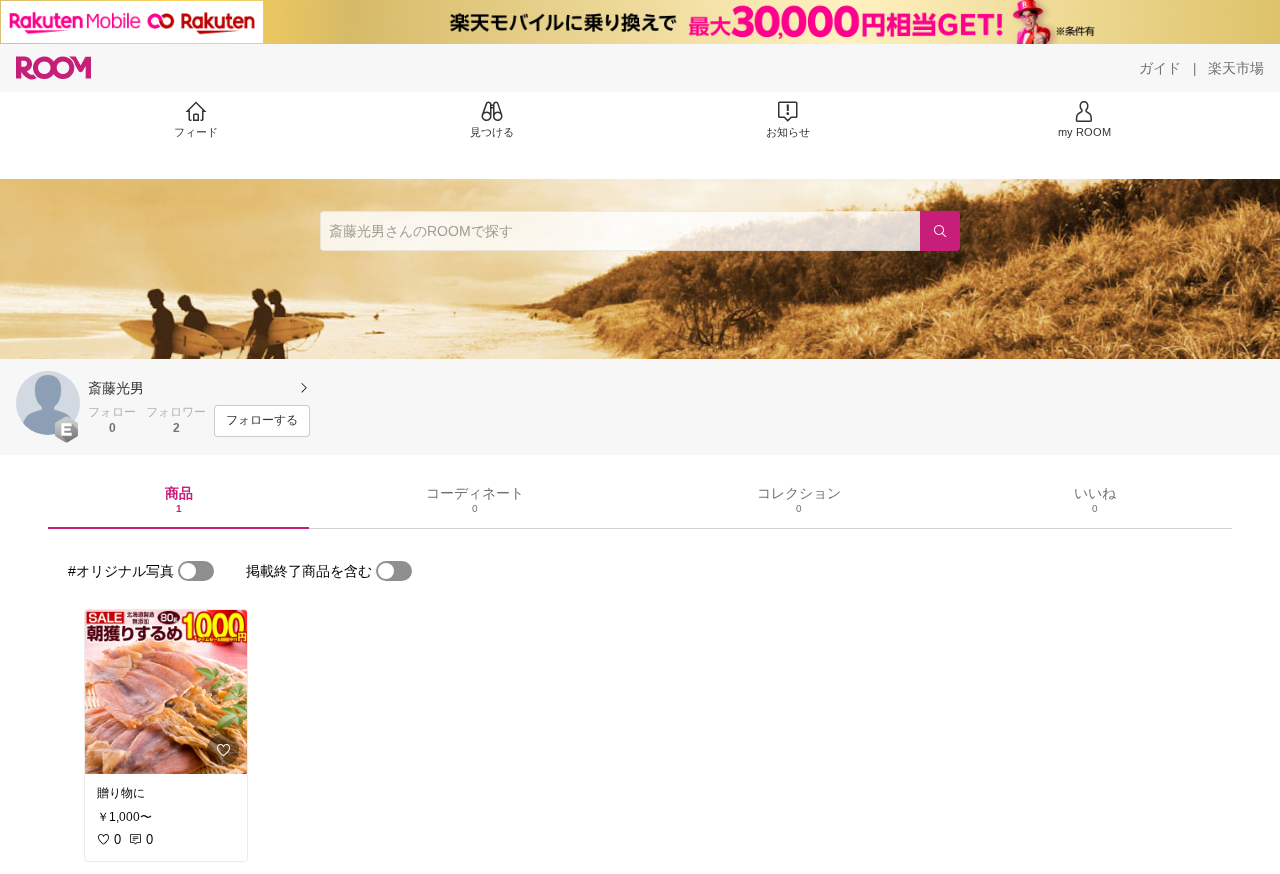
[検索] (940, 231)
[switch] (196, 571)
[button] (48, 403)
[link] (166, 692)
